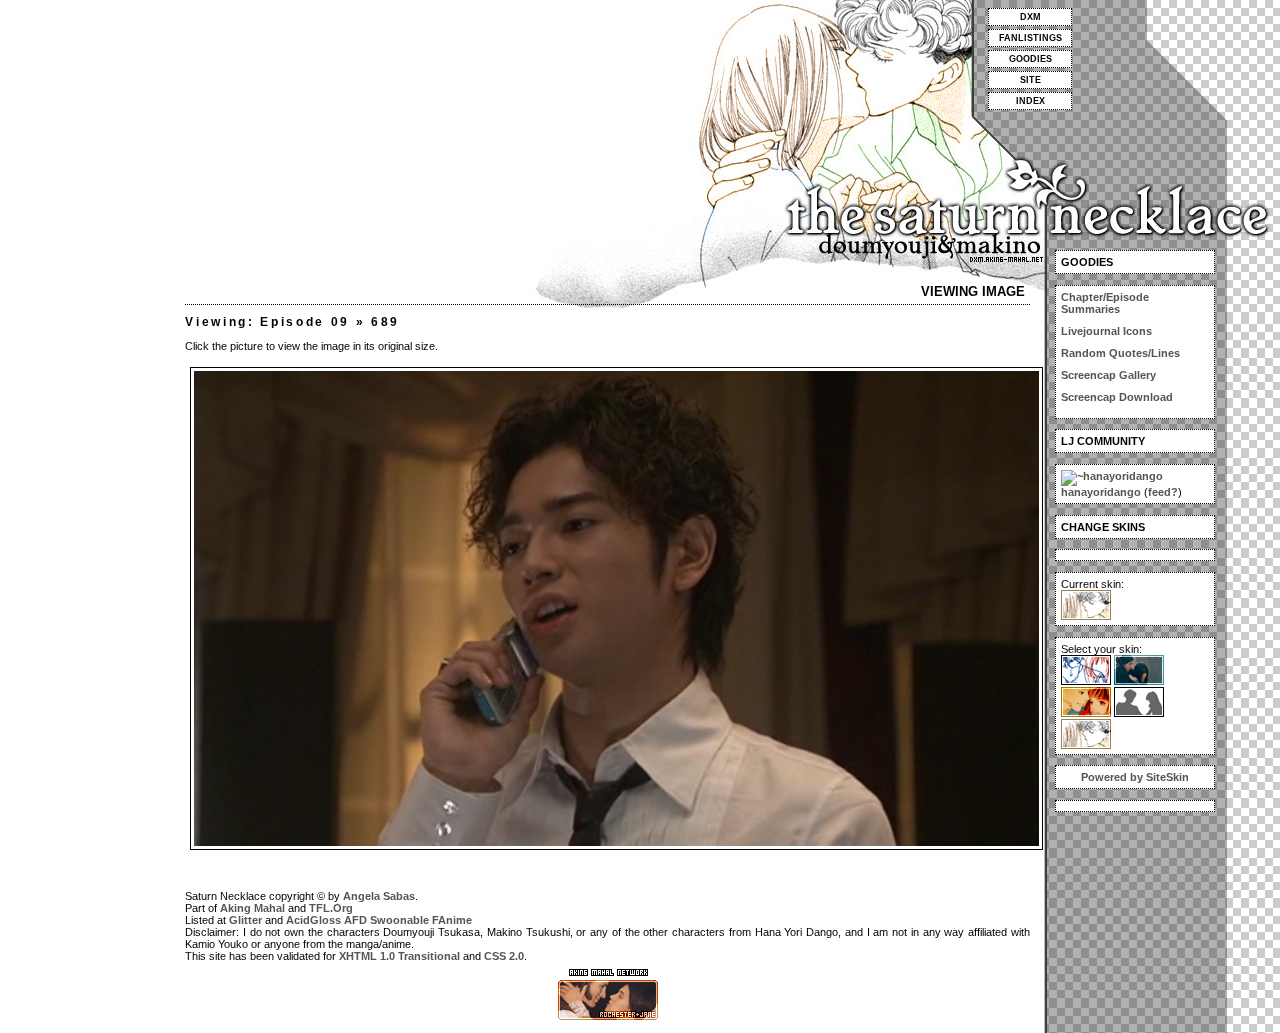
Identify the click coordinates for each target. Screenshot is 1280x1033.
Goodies (1030, 59)
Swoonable (399, 920)
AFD (355, 920)
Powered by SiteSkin (1135, 777)
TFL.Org (331, 908)
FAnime (452, 920)
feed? (1163, 492)
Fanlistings (1030, 38)
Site (1030, 80)
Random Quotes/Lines (1120, 353)
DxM (1030, 17)
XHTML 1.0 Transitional (399, 956)
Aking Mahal (252, 908)
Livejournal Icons (1106, 331)
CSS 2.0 (504, 956)
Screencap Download (1117, 397)
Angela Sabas (379, 896)
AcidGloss (313, 920)
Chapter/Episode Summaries (1105, 303)
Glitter (245, 920)
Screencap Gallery (1108, 375)
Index (1030, 101)
